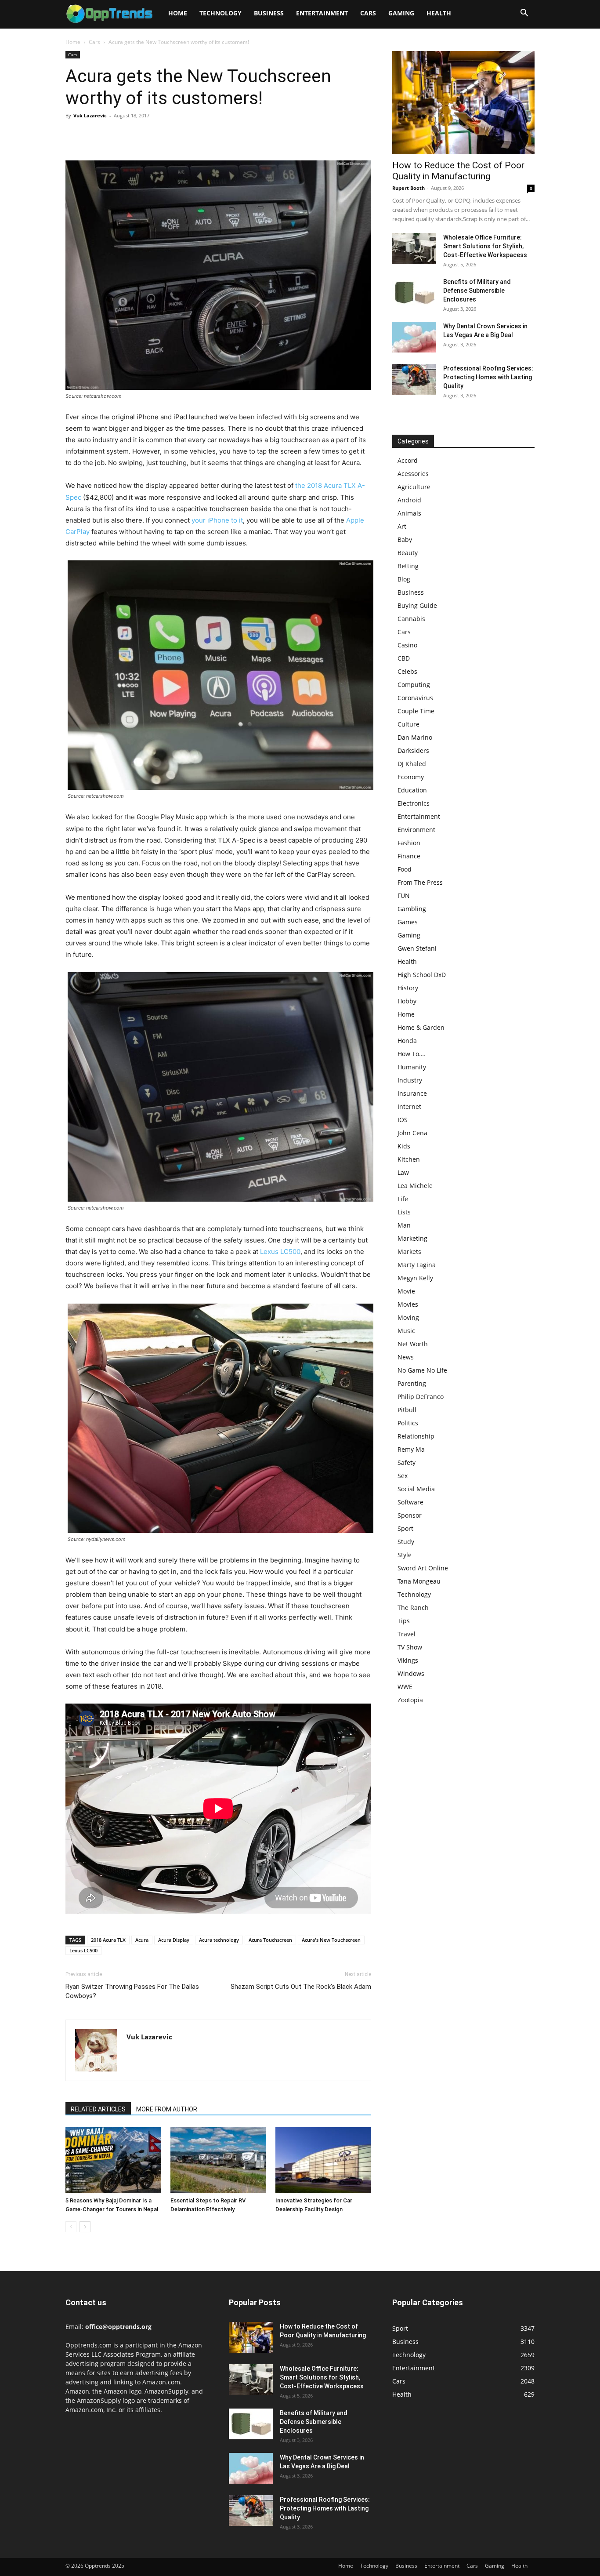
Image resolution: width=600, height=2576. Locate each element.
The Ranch (413, 1608)
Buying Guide (417, 605)
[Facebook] (74, 135)
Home (178, 13)
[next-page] (85, 2227)
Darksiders (413, 750)
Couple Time (416, 711)
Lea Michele (415, 1186)
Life (403, 1199)
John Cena (412, 1133)
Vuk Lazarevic (90, 115)
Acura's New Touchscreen (331, 1940)
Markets (409, 1252)
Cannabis (411, 619)
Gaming (401, 13)
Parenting (412, 1383)
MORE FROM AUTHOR (167, 2109)
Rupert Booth (408, 188)
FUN (404, 896)
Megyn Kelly (415, 1278)
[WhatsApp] (135, 135)
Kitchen (409, 1159)
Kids (404, 1146)
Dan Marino (415, 737)
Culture (408, 724)
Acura (142, 1940)
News (406, 1357)
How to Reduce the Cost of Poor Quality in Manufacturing (458, 171)
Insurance (412, 1093)
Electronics (414, 803)
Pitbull (407, 1410)
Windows (411, 1673)
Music (406, 1331)
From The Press (420, 882)
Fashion (409, 843)
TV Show (410, 1647)
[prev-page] (71, 2227)
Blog (404, 579)
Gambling (412, 909)
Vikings (408, 1660)
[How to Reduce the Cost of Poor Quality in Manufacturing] (463, 103)
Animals (409, 513)
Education (412, 790)
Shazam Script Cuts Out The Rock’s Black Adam (301, 1987)
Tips (404, 1621)
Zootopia (410, 1700)
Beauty (408, 553)
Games (408, 922)
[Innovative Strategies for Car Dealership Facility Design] (323, 2160)
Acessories (413, 474)
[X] (94, 135)
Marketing (412, 1238)
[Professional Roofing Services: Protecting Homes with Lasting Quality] (414, 379)
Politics (408, 1423)
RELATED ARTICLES (98, 2109)
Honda (407, 1041)
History (408, 988)
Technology (220, 13)
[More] (155, 135)
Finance (409, 856)
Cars (368, 13)
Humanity (412, 1067)
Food (405, 869)
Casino (407, 645)
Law (403, 1172)
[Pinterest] (115, 135)
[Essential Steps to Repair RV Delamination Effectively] (218, 2160)
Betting (408, 566)
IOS (403, 1120)
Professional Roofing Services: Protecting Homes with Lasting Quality (488, 377)
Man (404, 1225)
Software (410, 1502)
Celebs (407, 671)
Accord (408, 460)
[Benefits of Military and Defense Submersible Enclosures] (414, 293)
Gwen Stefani (417, 948)
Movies (408, 1304)
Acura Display (174, 1940)
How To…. (412, 1054)
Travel (407, 1634)
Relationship (416, 1436)
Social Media (416, 1489)
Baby (405, 540)
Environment (416, 830)
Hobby (407, 1001)
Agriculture (414, 487)
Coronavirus (415, 698)
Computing (414, 685)
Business (269, 13)
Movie (406, 1291)
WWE (405, 1687)
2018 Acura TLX (108, 1940)
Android (409, 500)
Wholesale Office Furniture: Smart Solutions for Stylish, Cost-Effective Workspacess (485, 246)
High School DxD (422, 975)
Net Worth (413, 1344)
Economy (411, 777)
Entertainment (322, 13)
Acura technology (219, 1940)
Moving (408, 1317)
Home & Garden (421, 1027)
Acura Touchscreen (270, 1940)
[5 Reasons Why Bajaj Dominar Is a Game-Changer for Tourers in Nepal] (113, 2160)
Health (439, 13)
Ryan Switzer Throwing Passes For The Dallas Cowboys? (132, 1991)
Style (405, 1555)
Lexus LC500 (280, 1252)
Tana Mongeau (419, 1581)
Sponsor (410, 1515)
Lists (404, 1212)
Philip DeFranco (421, 1397)
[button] (524, 14)
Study (406, 1542)
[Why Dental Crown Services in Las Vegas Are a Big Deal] (414, 337)
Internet (409, 1106)
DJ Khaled (412, 764)
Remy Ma (411, 1449)
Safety (407, 1462)
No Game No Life (422, 1370)
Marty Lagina (417, 1265)
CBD (404, 658)
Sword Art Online (423, 1568)
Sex (403, 1476)
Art (402, 526)
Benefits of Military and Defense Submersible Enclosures (477, 291)
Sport (405, 1528)
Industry (410, 1080)
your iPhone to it (217, 520)
